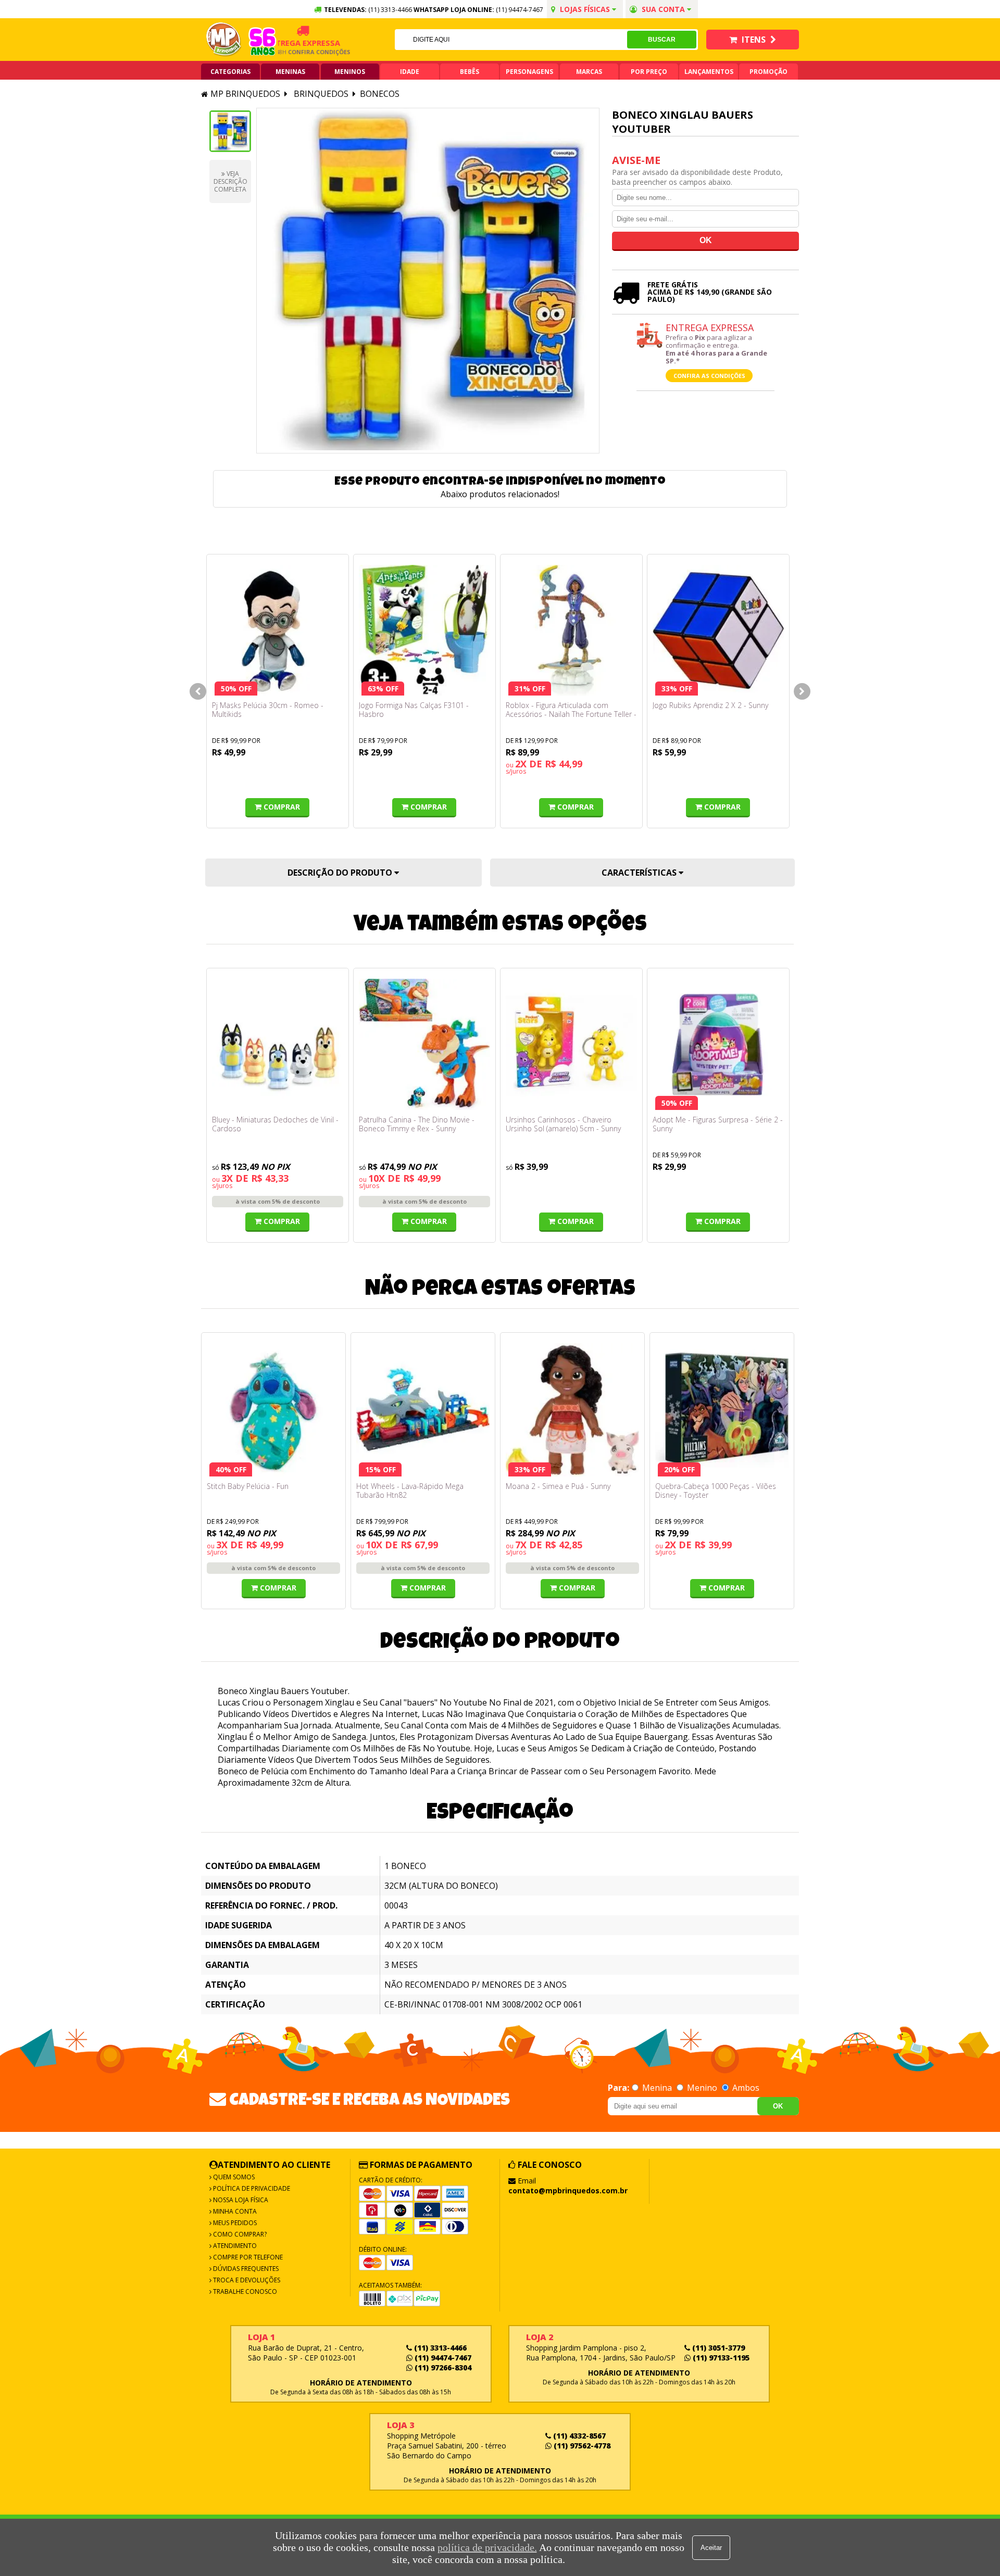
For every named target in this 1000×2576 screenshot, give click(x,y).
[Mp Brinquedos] (224, 40)
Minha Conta (234, 2211)
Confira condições (288, 52)
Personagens (529, 72)
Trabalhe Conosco (244, 2291)
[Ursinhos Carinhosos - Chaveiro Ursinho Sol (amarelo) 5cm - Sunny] (571, 1044)
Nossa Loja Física (240, 2200)
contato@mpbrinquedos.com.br (568, 2190)
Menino (702, 2088)
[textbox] (511, 40)
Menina (657, 2088)
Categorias (230, 72)
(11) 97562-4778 (581, 2446)
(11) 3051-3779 (717, 2348)
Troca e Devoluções (246, 2280)
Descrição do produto (341, 873)
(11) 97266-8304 (442, 2367)
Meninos (350, 72)
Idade (410, 72)
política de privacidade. (487, 2547)
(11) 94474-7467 (520, 10)
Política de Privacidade (251, 2188)
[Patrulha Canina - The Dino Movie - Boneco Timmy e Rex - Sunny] (424, 1044)
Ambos (745, 2088)
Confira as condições (709, 376)
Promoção (768, 72)
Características (640, 873)
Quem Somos (233, 2177)
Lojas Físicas (585, 9)
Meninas (290, 72)
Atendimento (234, 2246)
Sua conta (663, 9)
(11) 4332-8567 (578, 2436)
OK (778, 2106)
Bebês (470, 72)
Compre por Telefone (247, 2257)
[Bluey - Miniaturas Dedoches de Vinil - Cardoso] (278, 1044)
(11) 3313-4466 (439, 2348)
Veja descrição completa (230, 181)
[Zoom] (230, 131)
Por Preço (649, 72)
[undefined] (428, 281)
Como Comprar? (239, 2234)
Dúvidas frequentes (245, 2269)
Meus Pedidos (234, 2223)
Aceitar (711, 2548)
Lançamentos (709, 72)
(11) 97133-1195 (720, 2358)
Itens (754, 40)
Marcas (589, 72)
